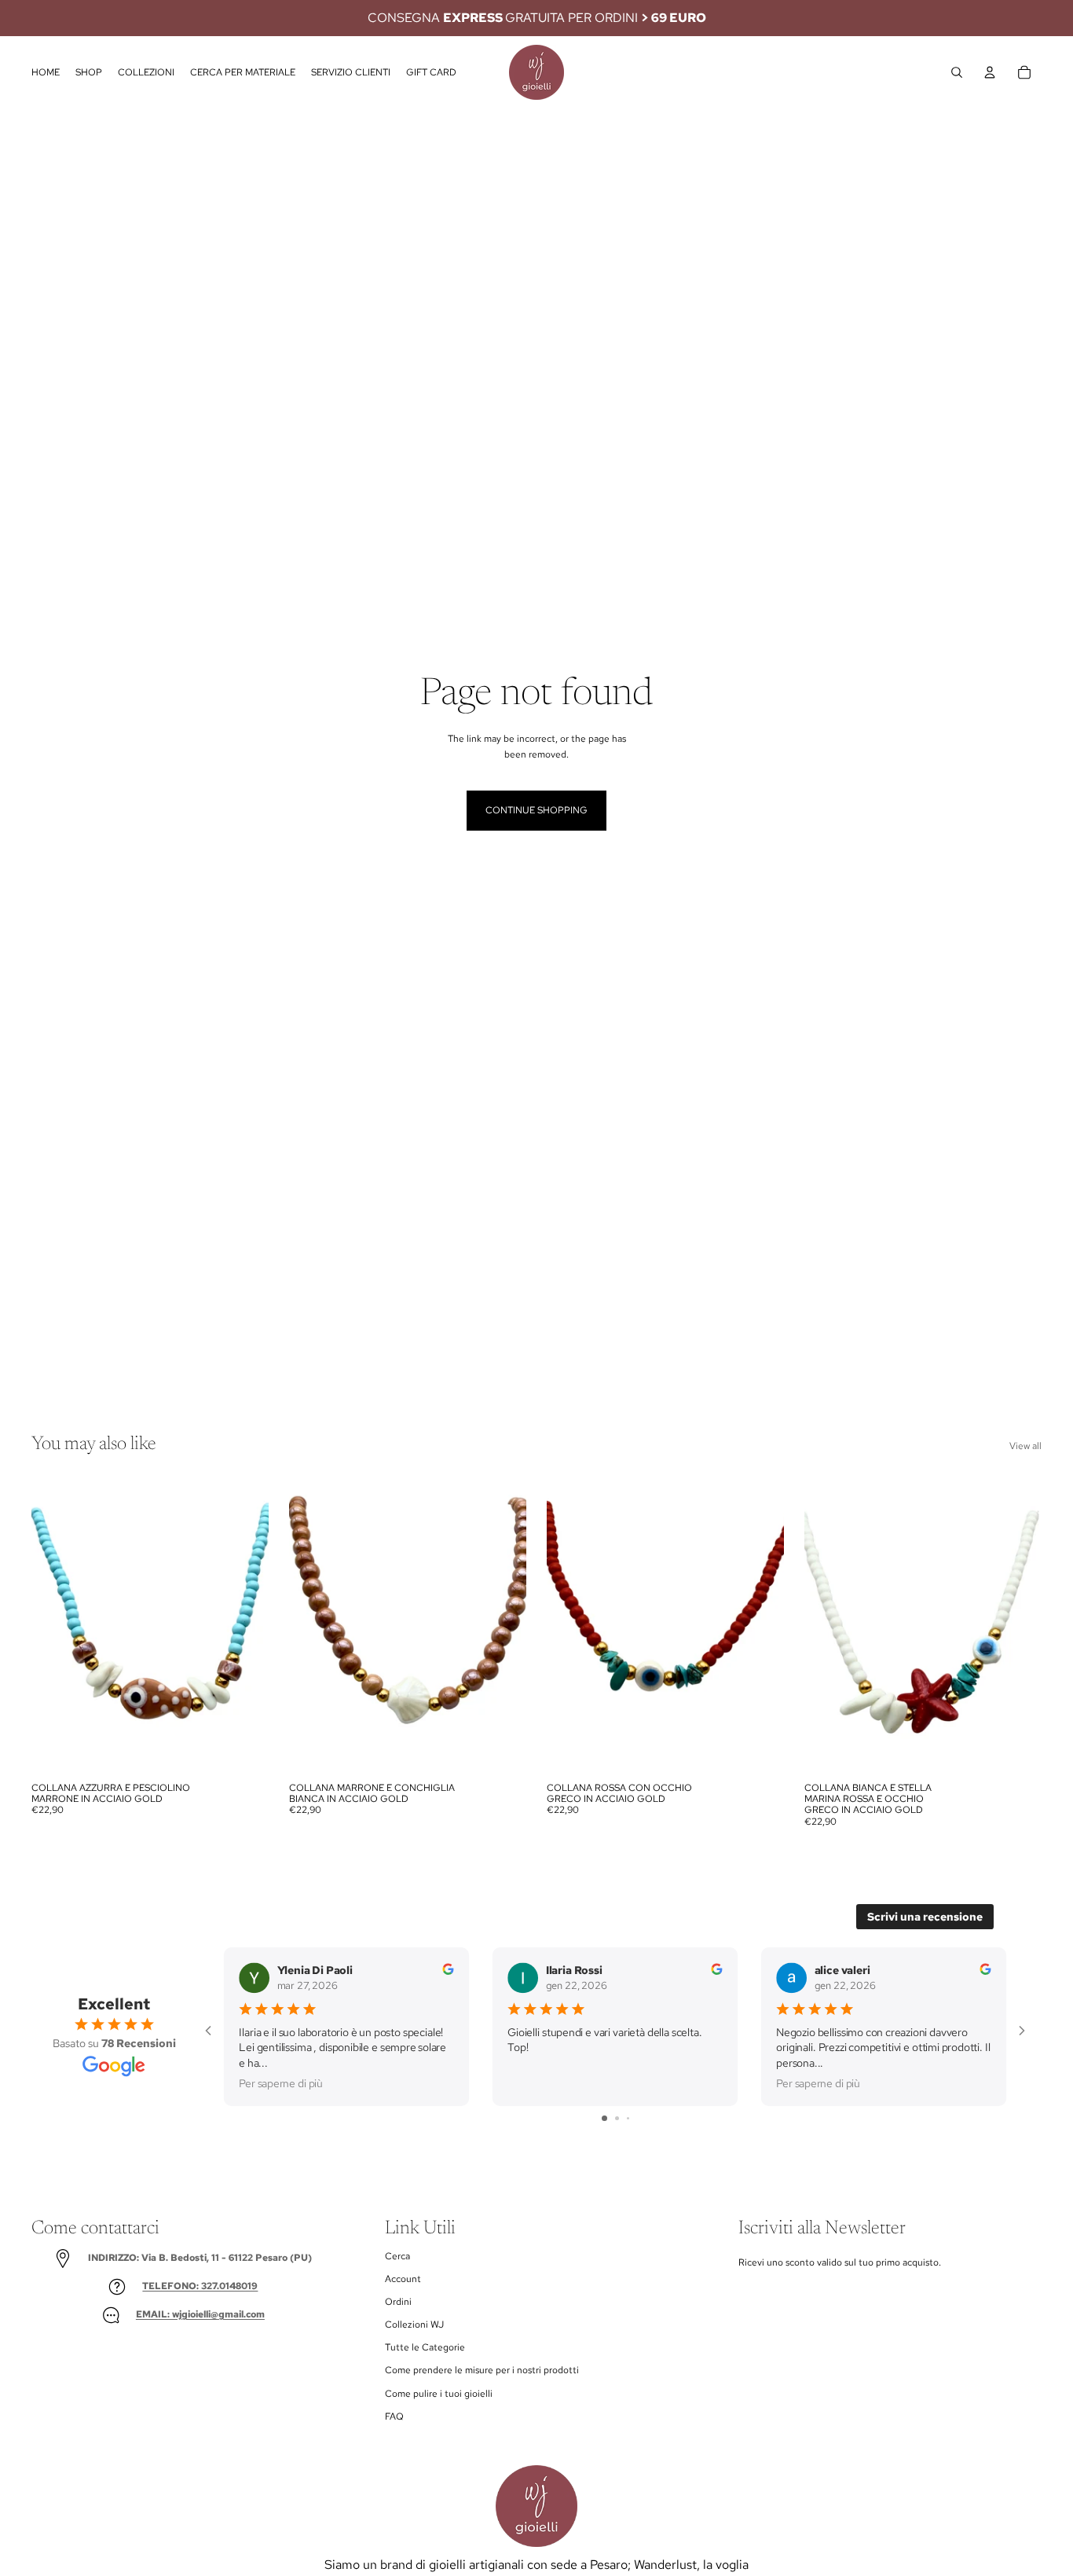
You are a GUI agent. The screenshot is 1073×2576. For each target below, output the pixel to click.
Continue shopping (536, 810)
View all (1025, 1446)
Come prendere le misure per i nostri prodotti (482, 2370)
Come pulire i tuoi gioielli (439, 2394)
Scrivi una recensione (925, 1917)
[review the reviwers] (448, 1969)
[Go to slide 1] (604, 2118)
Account (403, 2279)
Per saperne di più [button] (281, 2083)
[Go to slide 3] (628, 2118)
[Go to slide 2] (617, 2118)
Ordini (398, 2302)
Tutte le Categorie (425, 2347)
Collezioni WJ (414, 2325)
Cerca (397, 2256)
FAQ (394, 2416)
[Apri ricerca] (957, 72)
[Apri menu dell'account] (990, 72)
